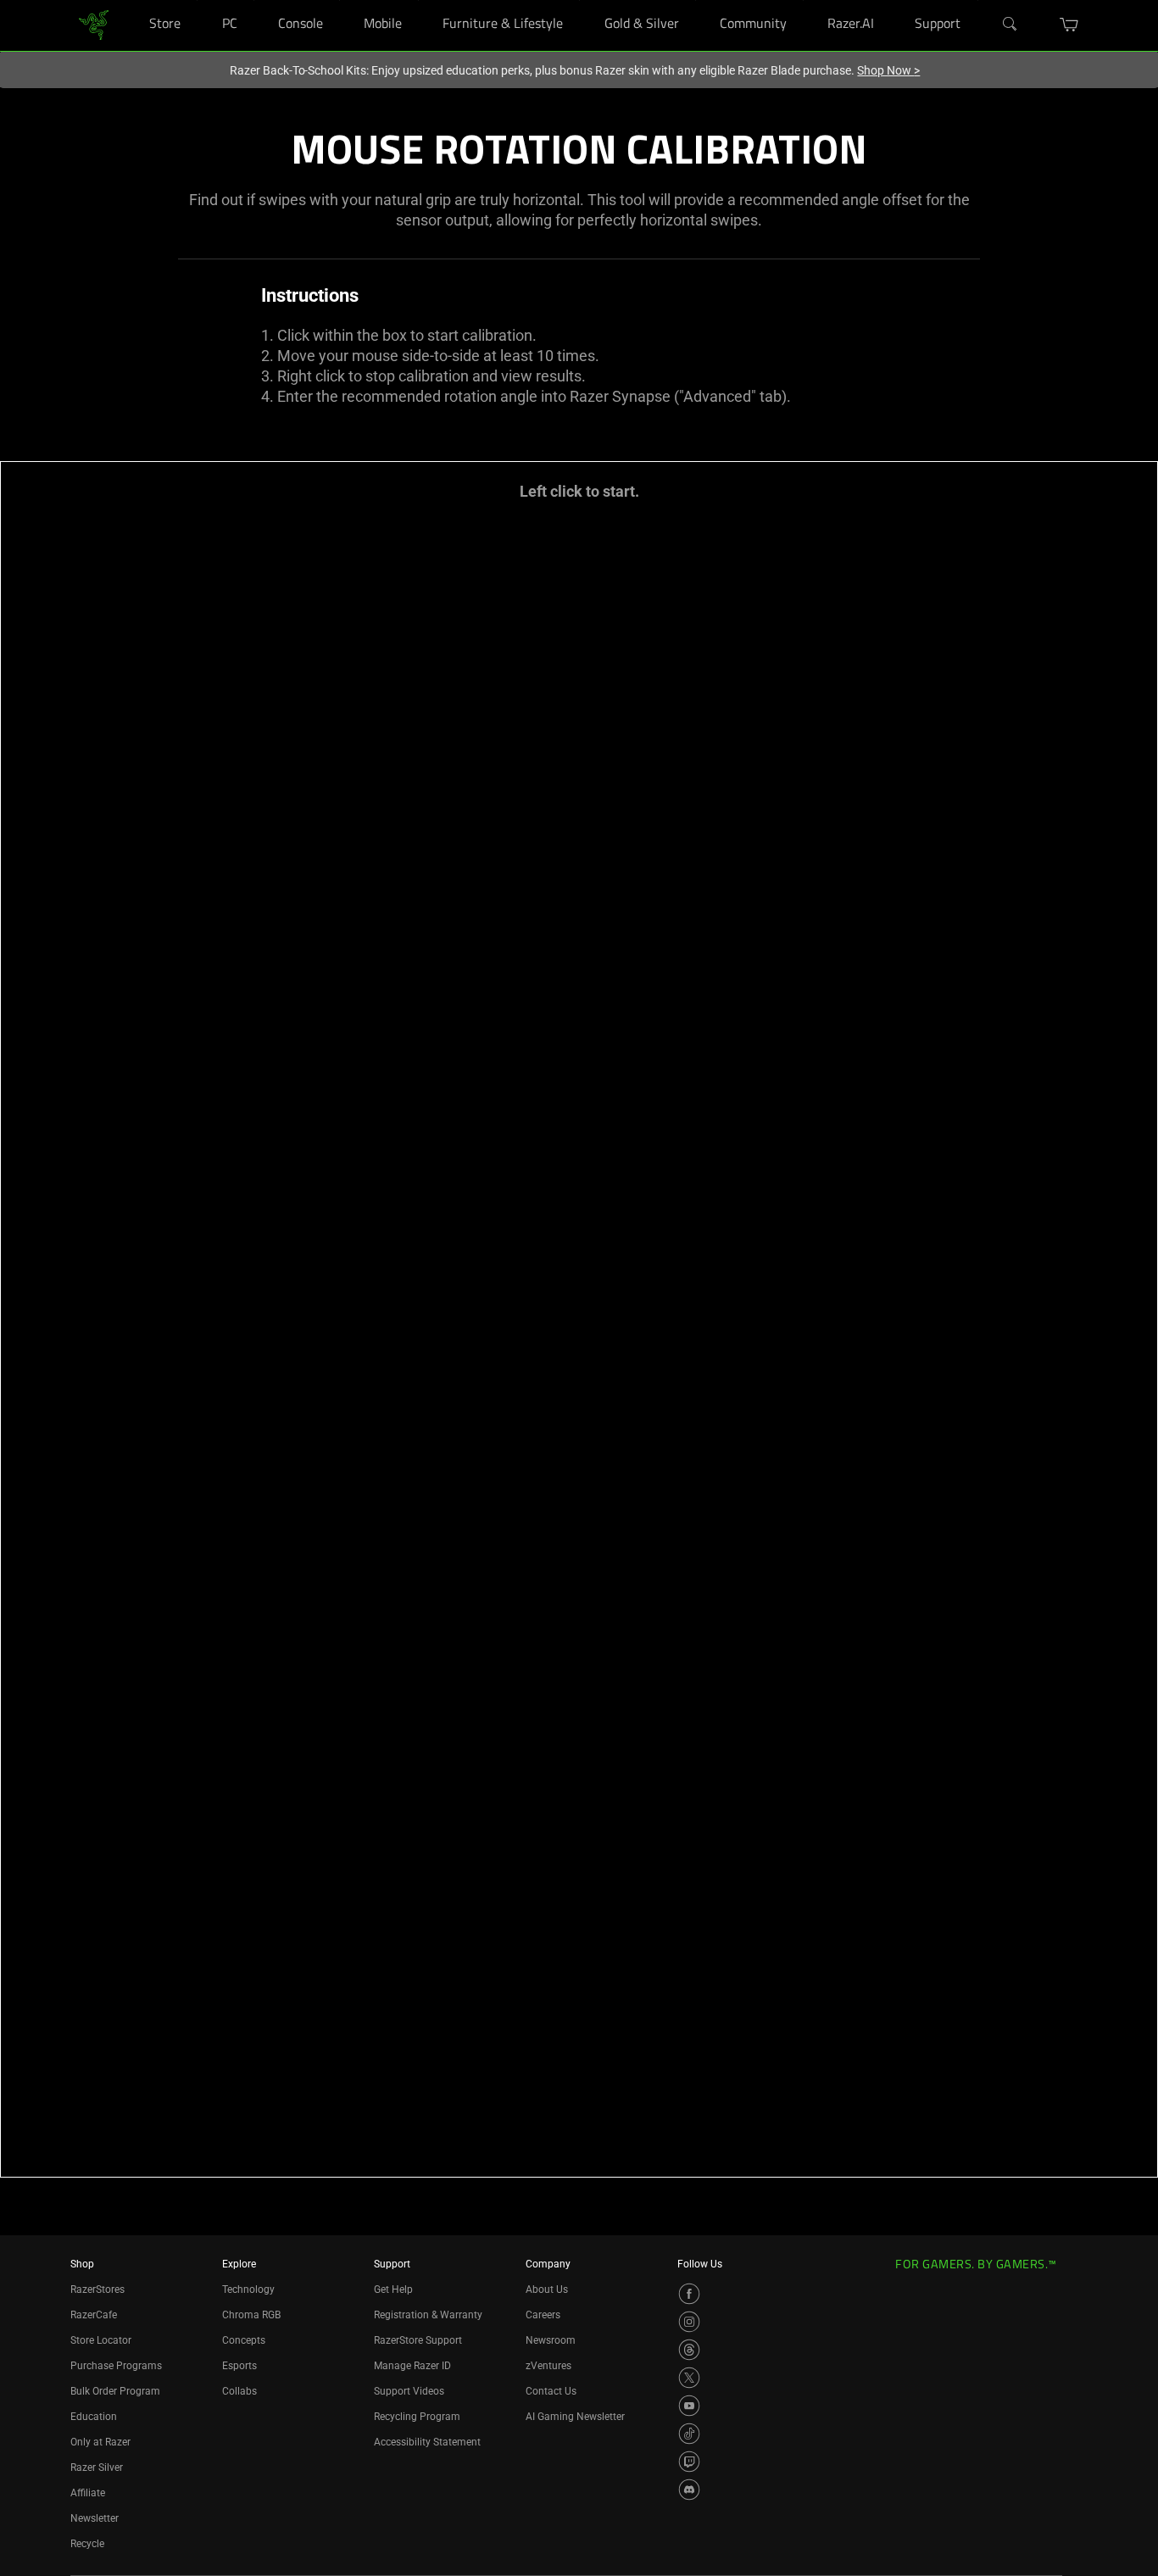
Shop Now (888, 70)
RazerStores (97, 2289)
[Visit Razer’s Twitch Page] (689, 2462)
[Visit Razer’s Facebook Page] (689, 2294)
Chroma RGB (251, 2315)
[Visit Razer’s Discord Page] (689, 2490)
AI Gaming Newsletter (575, 2417)
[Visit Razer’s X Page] (689, 2378)
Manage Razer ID (412, 2366)
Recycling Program (417, 2417)
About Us (547, 2289)
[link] (94, 24)
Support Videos (409, 2391)
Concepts (244, 2340)
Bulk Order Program (115, 2391)
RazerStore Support (418, 2340)
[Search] (1010, 25)
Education (94, 2417)
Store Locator (101, 2340)
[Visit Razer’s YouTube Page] (689, 2406)
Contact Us (551, 2391)
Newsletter (95, 2518)
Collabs (239, 2391)
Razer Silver (97, 2468)
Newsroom (551, 2340)
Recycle (87, 2544)
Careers (543, 2315)
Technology (248, 2289)
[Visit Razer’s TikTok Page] (689, 2434)
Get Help (393, 2289)
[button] (1069, 25)
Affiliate (88, 2493)
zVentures (548, 2366)
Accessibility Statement (427, 2442)
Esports (239, 2366)
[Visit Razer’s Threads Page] (689, 2350)
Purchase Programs (116, 2366)
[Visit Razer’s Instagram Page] (689, 2322)
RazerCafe (94, 2315)
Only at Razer (100, 2442)
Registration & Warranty (428, 2315)
